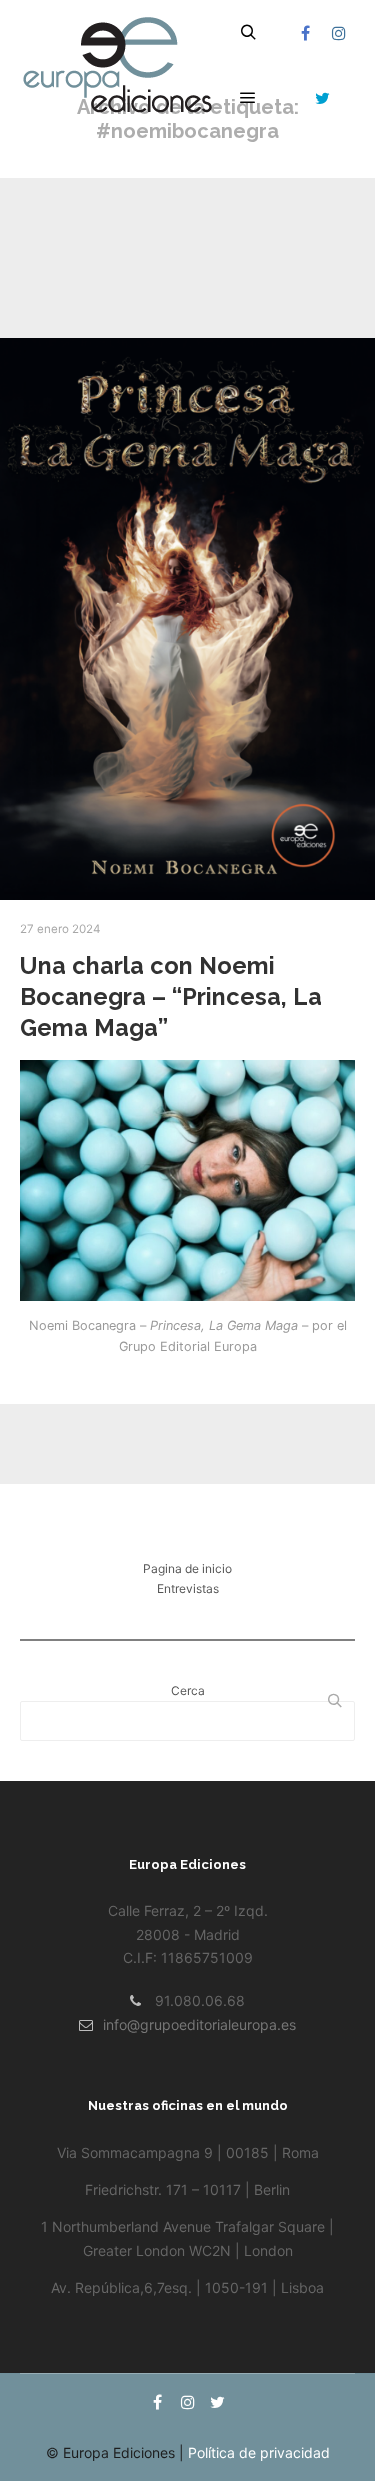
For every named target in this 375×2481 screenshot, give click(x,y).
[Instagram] (339, 33)
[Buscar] (248, 33)
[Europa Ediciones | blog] (120, 65)
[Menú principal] (248, 98)
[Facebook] (305, 33)
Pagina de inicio (187, 1568)
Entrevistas (188, 1588)
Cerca (188, 1690)
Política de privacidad (259, 2452)
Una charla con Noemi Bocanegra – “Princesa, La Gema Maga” (171, 996)
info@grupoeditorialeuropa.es (199, 2024)
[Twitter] (322, 98)
